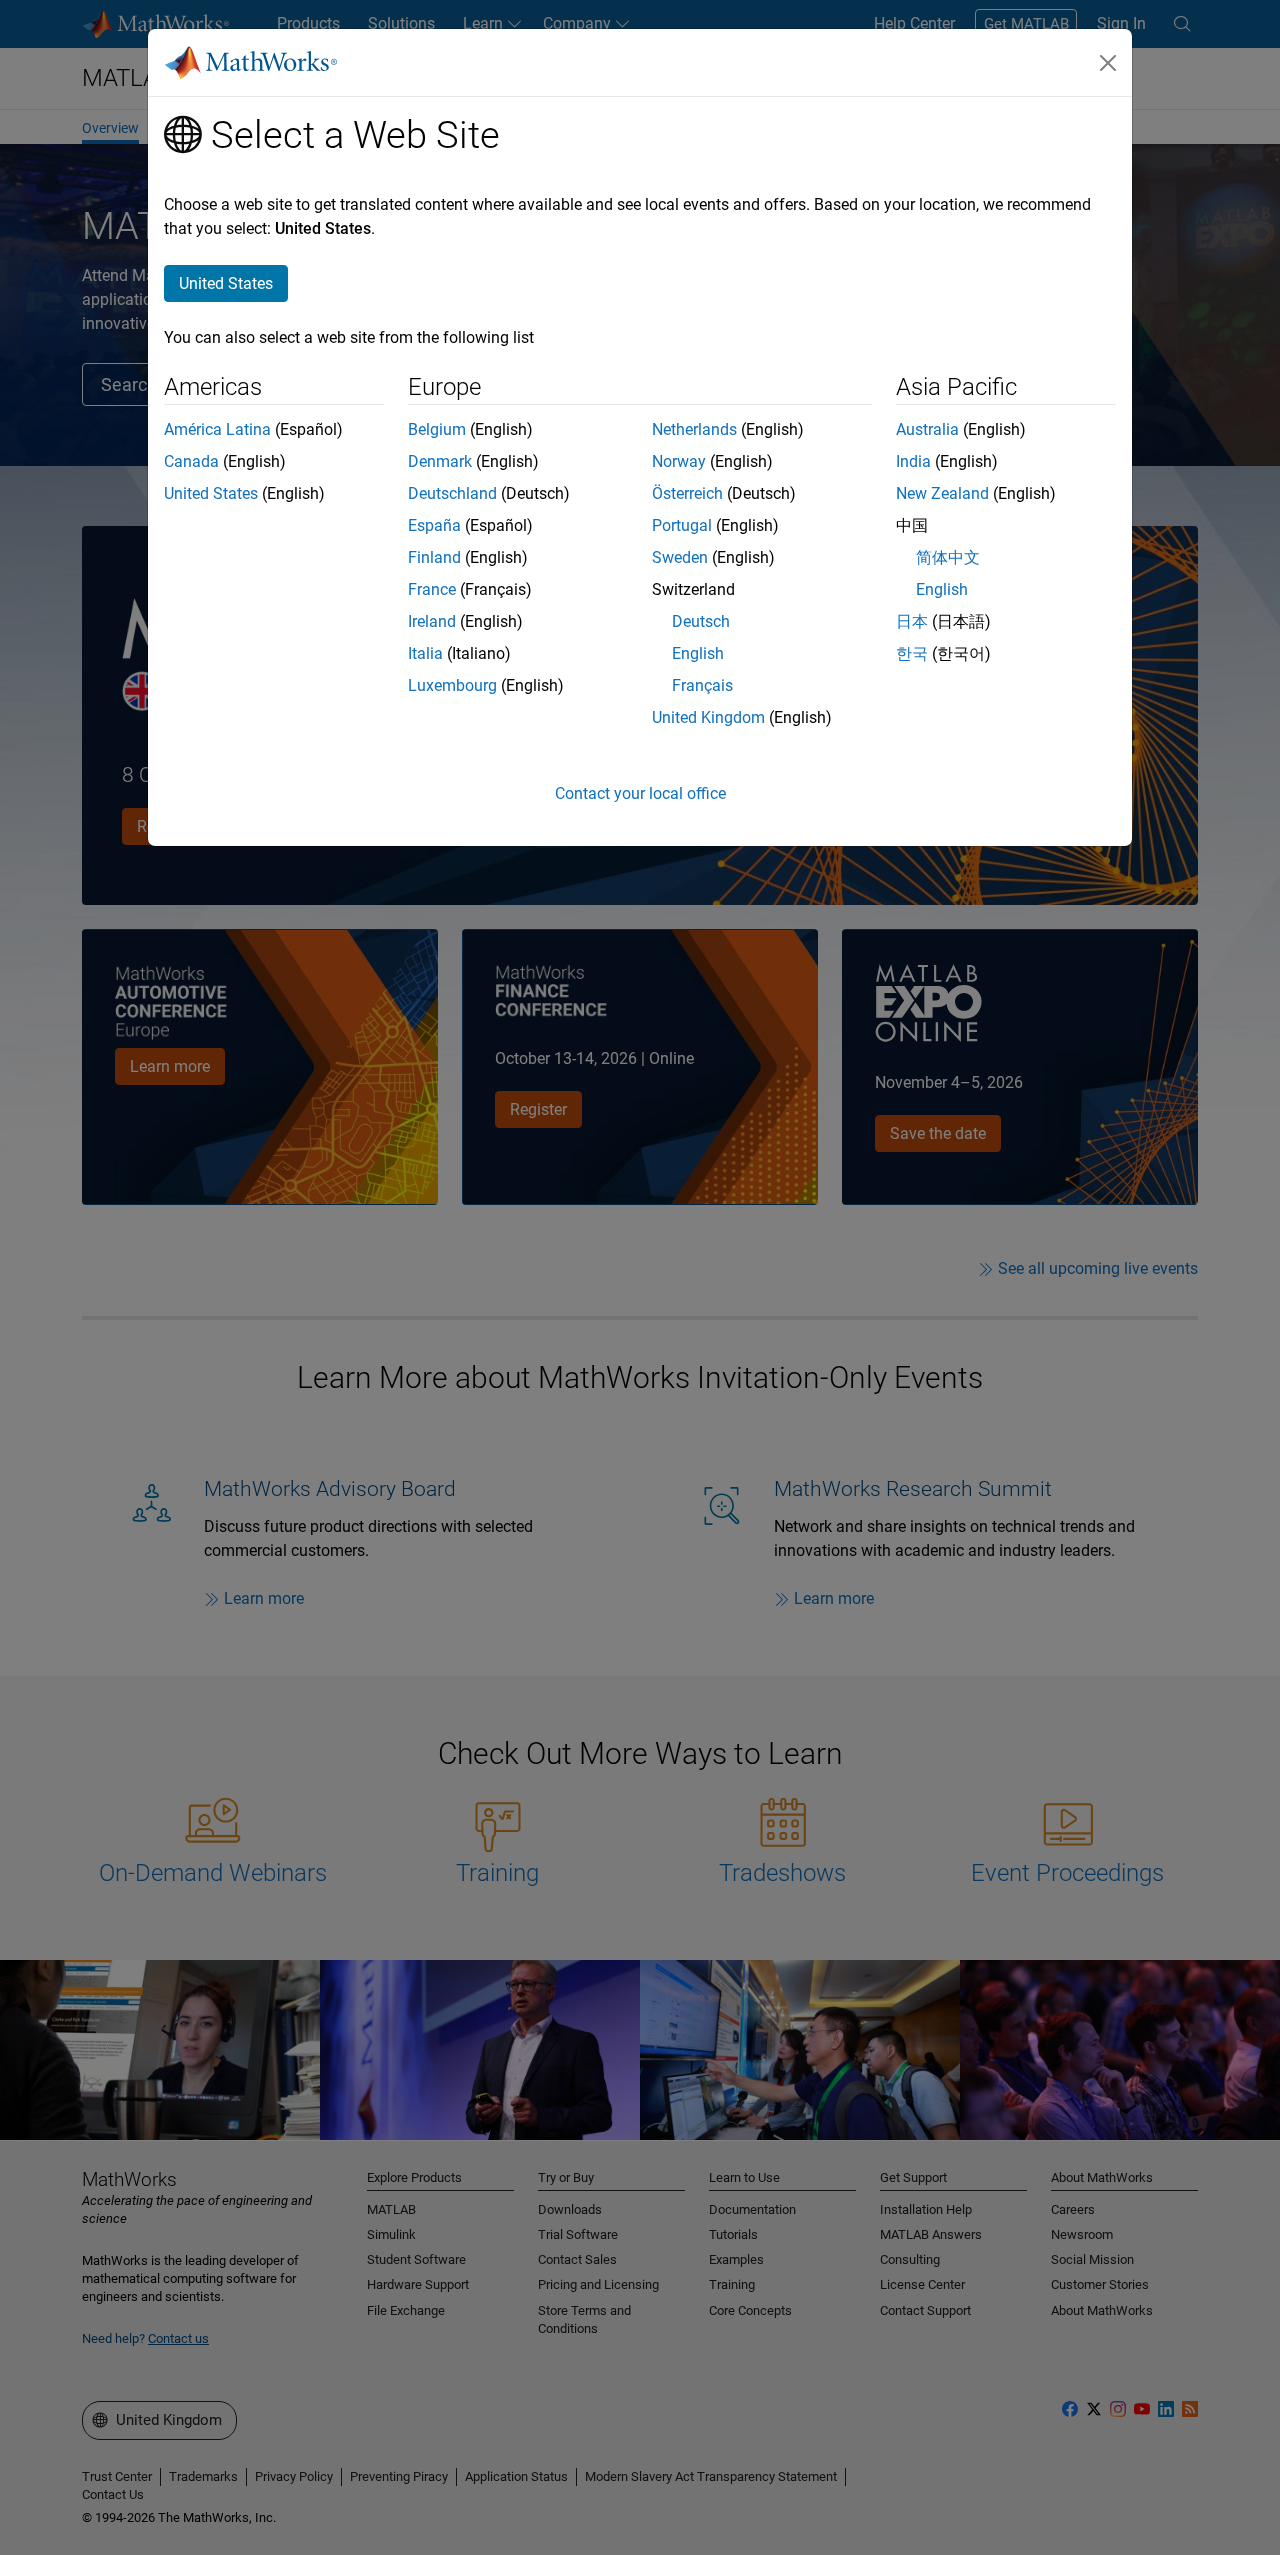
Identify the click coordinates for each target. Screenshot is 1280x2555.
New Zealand (942, 493)
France (432, 589)
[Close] (1108, 63)
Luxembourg (452, 685)
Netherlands (694, 429)
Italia (425, 653)
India (913, 461)
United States (211, 493)
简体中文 (948, 557)
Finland (434, 557)
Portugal (682, 525)
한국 (912, 653)
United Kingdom (708, 717)
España (434, 525)
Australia (927, 429)
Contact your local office (640, 793)
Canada (191, 461)
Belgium (437, 429)
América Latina (217, 429)
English (698, 653)
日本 (912, 621)
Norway (679, 461)
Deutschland (452, 493)
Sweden (680, 557)
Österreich (687, 493)
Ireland (432, 621)
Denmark (440, 461)
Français (702, 685)
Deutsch (701, 621)
